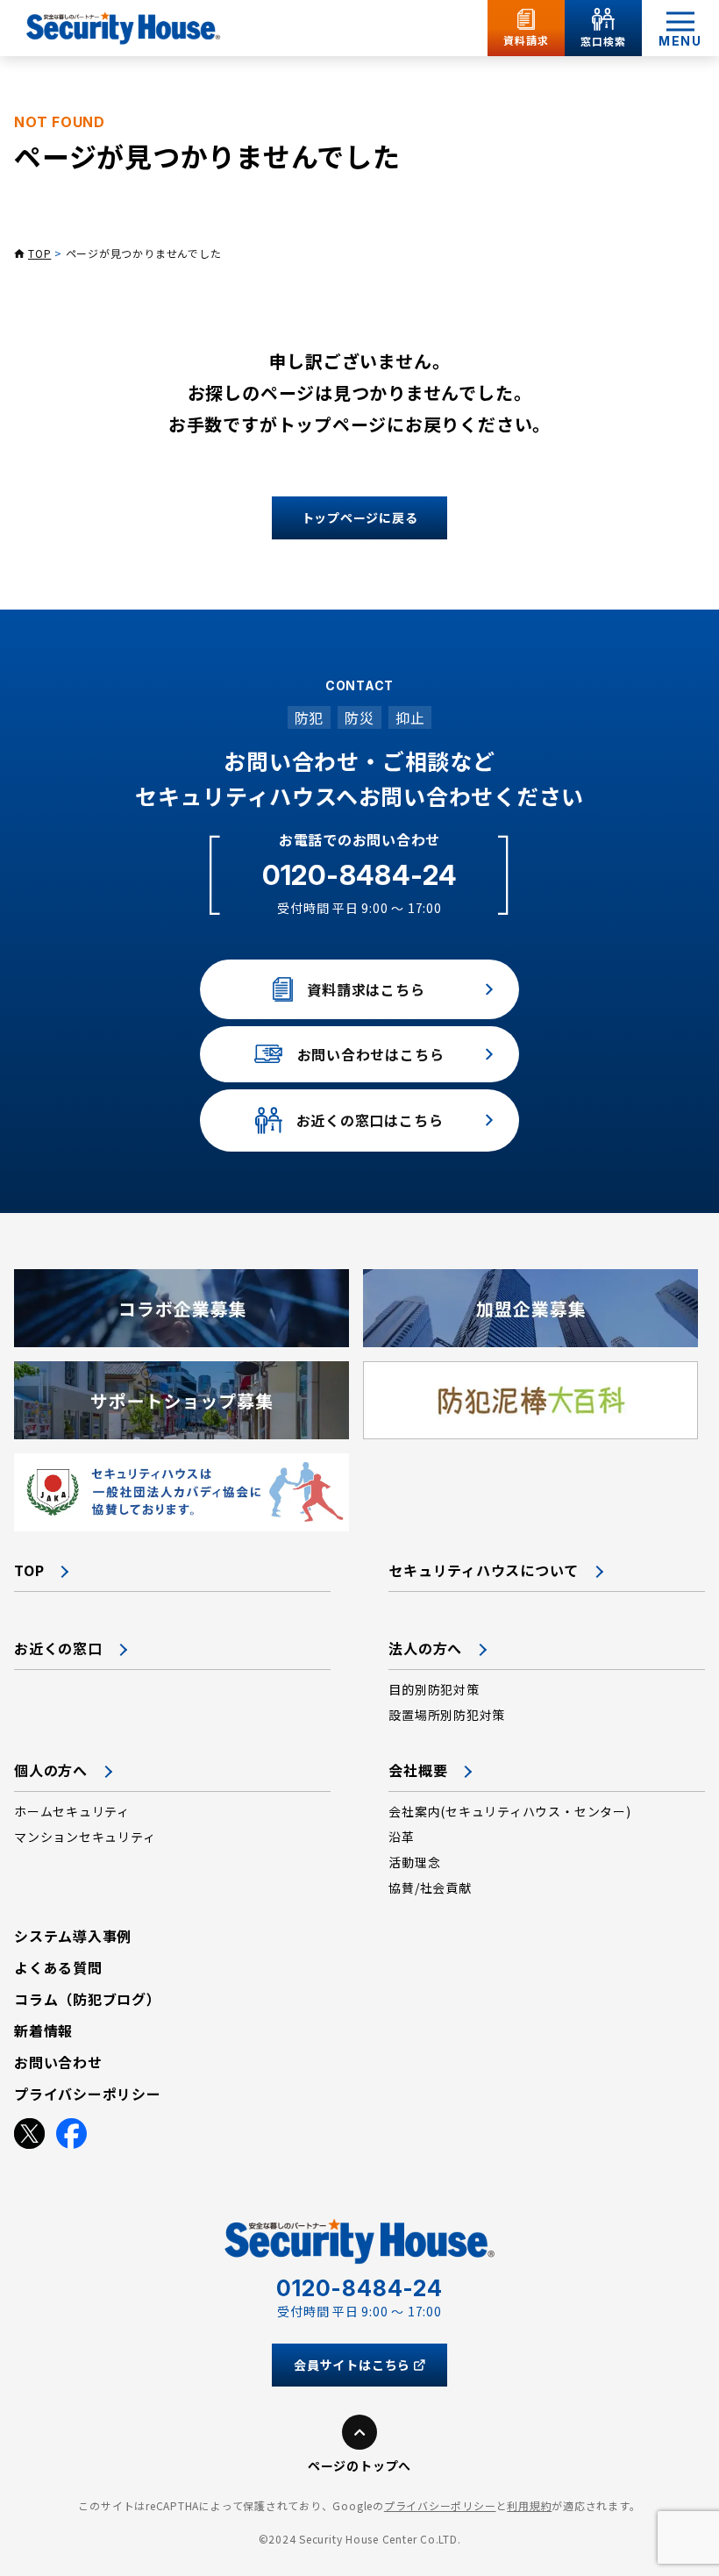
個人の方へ (51, 1770)
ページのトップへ (359, 2465)
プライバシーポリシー (440, 2505)
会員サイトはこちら (352, 2365)
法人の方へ (425, 1648)
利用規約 (529, 2505)
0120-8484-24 (359, 875)
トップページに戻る (360, 517)
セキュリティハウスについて (484, 1570)
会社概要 (418, 1770)
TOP (39, 253)
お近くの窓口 (58, 1648)
